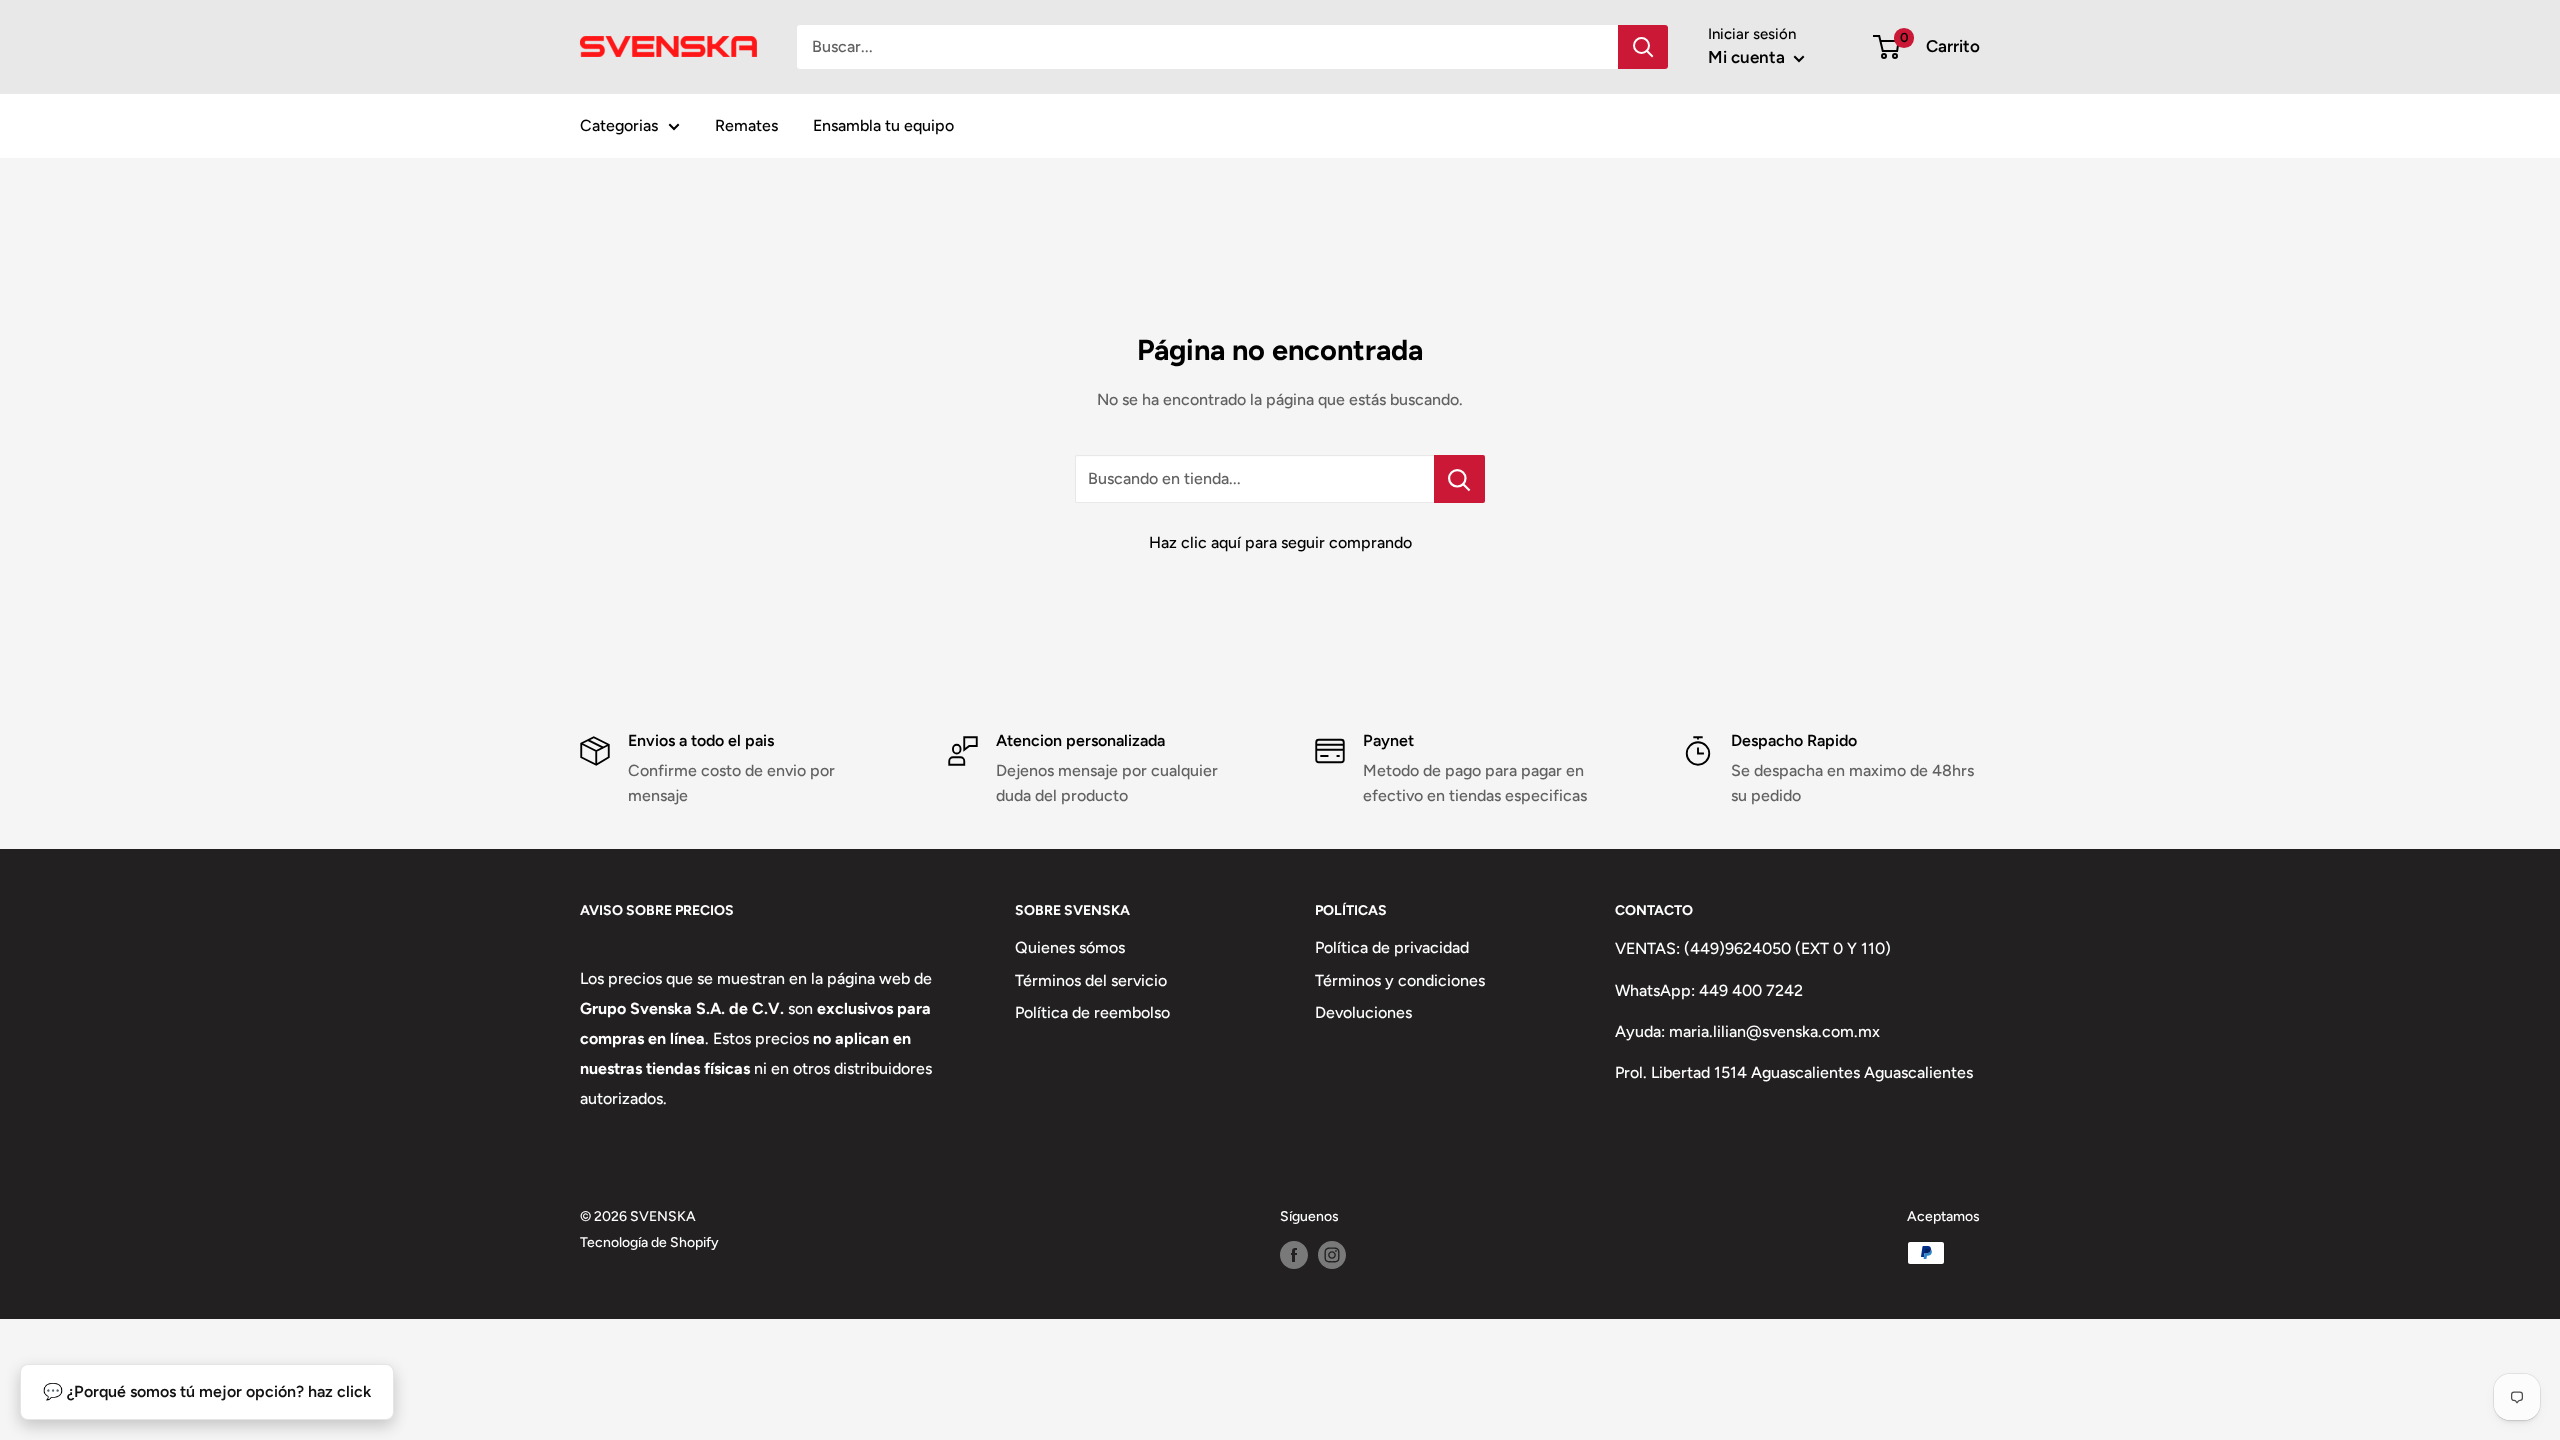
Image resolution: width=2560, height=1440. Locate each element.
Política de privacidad (1392, 947)
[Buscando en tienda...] (1459, 479)
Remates (746, 125)
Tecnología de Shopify (649, 1242)
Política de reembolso (1092, 1012)
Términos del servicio (1091, 980)
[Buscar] (1643, 47)
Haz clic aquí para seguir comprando (1280, 542)
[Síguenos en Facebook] (1294, 1255)
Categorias (619, 125)
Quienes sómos (1070, 947)
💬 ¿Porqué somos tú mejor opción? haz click (207, 1391)
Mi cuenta (1748, 57)
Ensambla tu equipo (883, 125)
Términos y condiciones (1400, 980)
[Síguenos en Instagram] (1332, 1255)
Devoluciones (1363, 1012)
